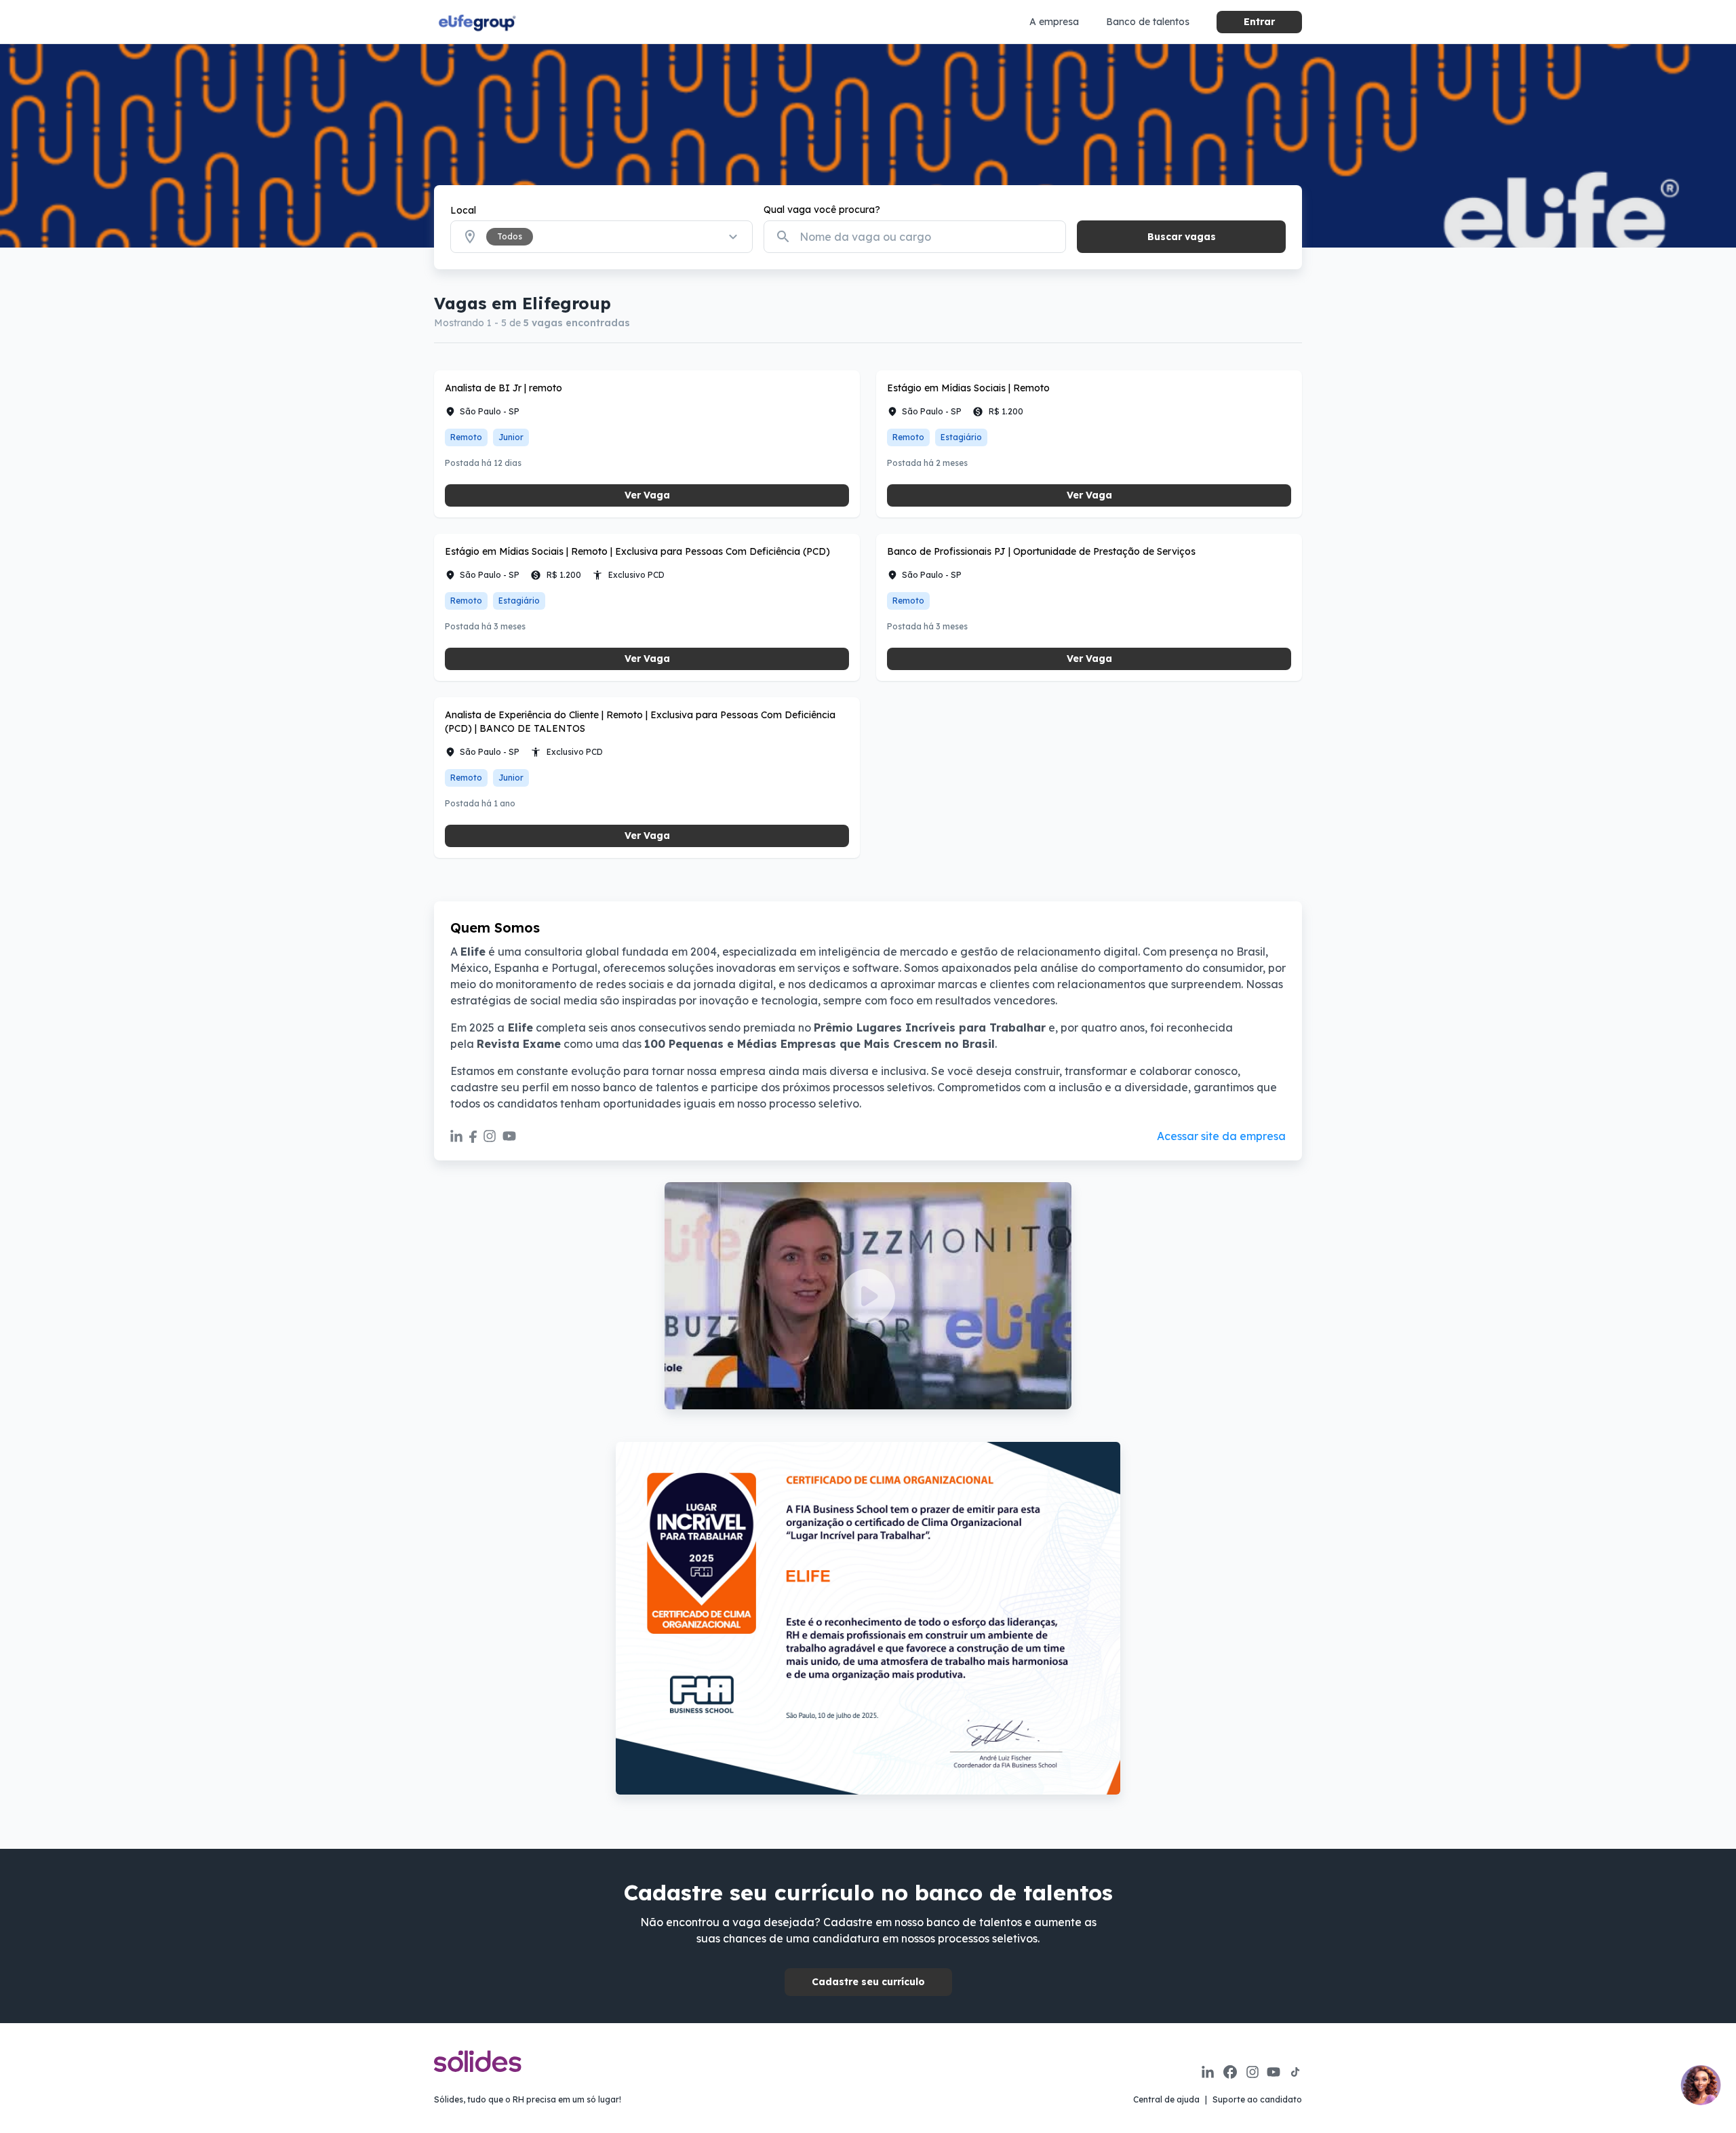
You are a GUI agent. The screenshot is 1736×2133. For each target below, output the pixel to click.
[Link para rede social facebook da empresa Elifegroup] (473, 1136)
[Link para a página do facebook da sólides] (1230, 2072)
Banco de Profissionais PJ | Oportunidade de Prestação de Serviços (1041, 551)
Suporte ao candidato (1257, 2099)
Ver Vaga (647, 495)
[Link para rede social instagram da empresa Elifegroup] (490, 1136)
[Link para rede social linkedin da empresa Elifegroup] (456, 1136)
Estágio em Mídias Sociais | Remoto (968, 388)
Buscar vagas (1182, 237)
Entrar (1259, 22)
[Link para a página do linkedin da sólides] (1208, 2072)
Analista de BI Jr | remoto (504, 388)
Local (463, 210)
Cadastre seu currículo (868, 1982)
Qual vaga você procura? (822, 210)
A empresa (1054, 22)
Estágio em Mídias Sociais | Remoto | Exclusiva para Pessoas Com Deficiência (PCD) (637, 551)
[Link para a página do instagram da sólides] (1252, 2072)
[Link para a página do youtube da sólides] (1274, 2072)
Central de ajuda (1166, 2099)
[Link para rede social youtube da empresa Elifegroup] (509, 1136)
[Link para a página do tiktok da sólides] (1295, 2072)
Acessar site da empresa (1221, 1136)
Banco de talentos (1148, 22)
